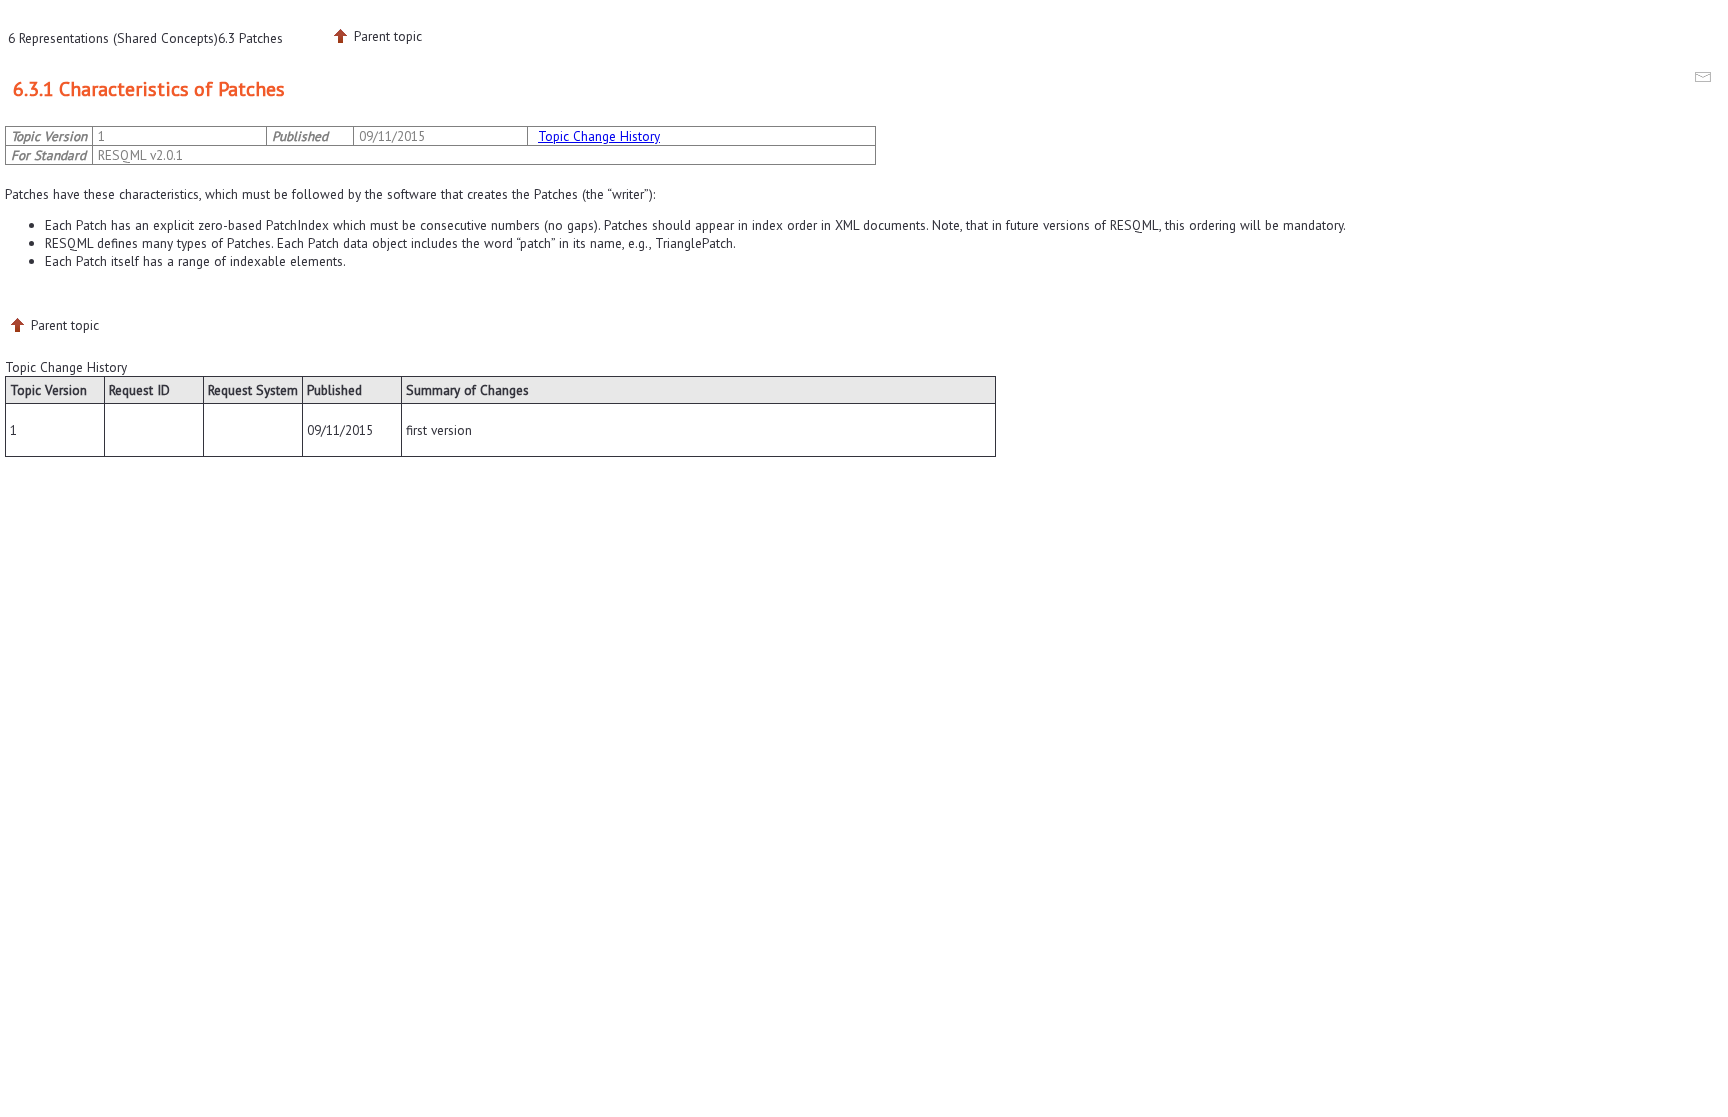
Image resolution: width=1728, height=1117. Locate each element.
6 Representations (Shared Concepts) (113, 38)
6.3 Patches (250, 38)
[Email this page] (1706, 80)
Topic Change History (599, 136)
